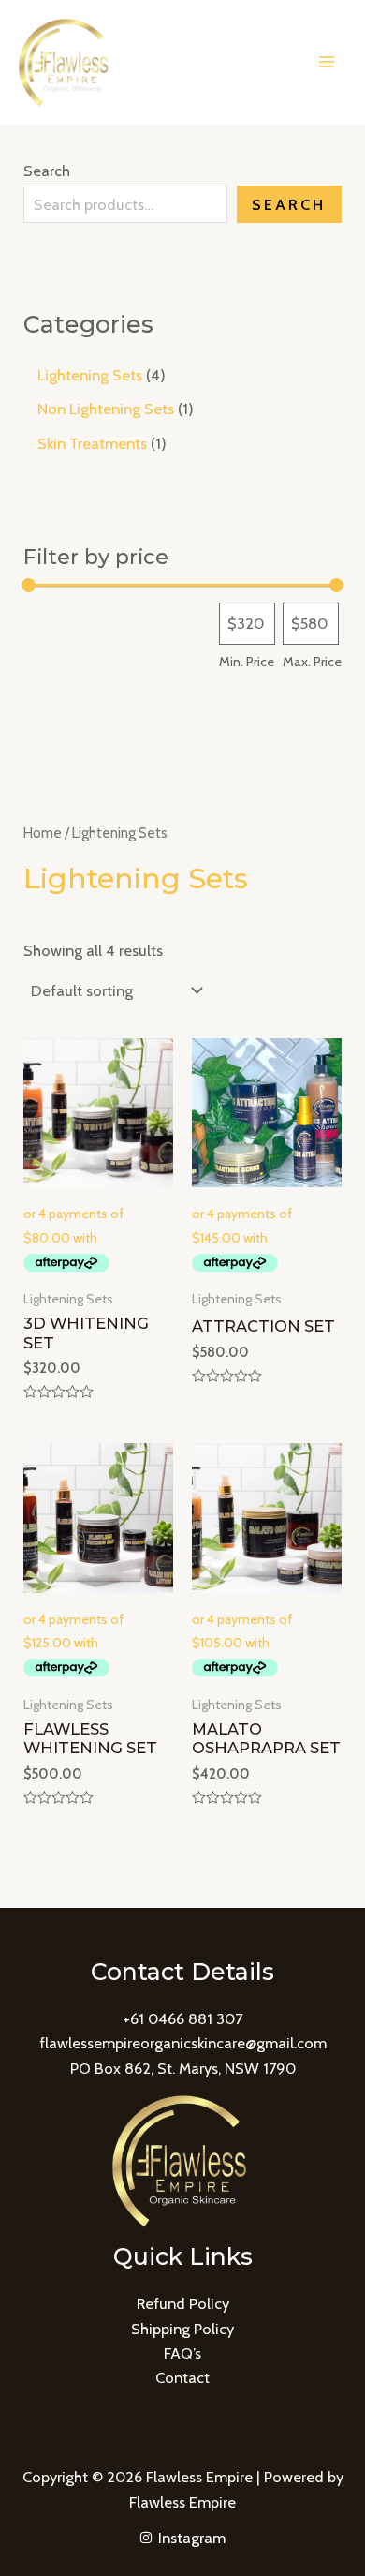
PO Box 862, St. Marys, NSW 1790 (183, 2068)
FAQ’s (182, 2353)
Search (47, 171)
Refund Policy (183, 2303)
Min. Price (247, 662)
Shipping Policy (182, 2329)
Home (43, 833)
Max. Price (312, 662)
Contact (182, 2377)
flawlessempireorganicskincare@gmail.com (183, 2043)
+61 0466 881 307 (182, 2018)
